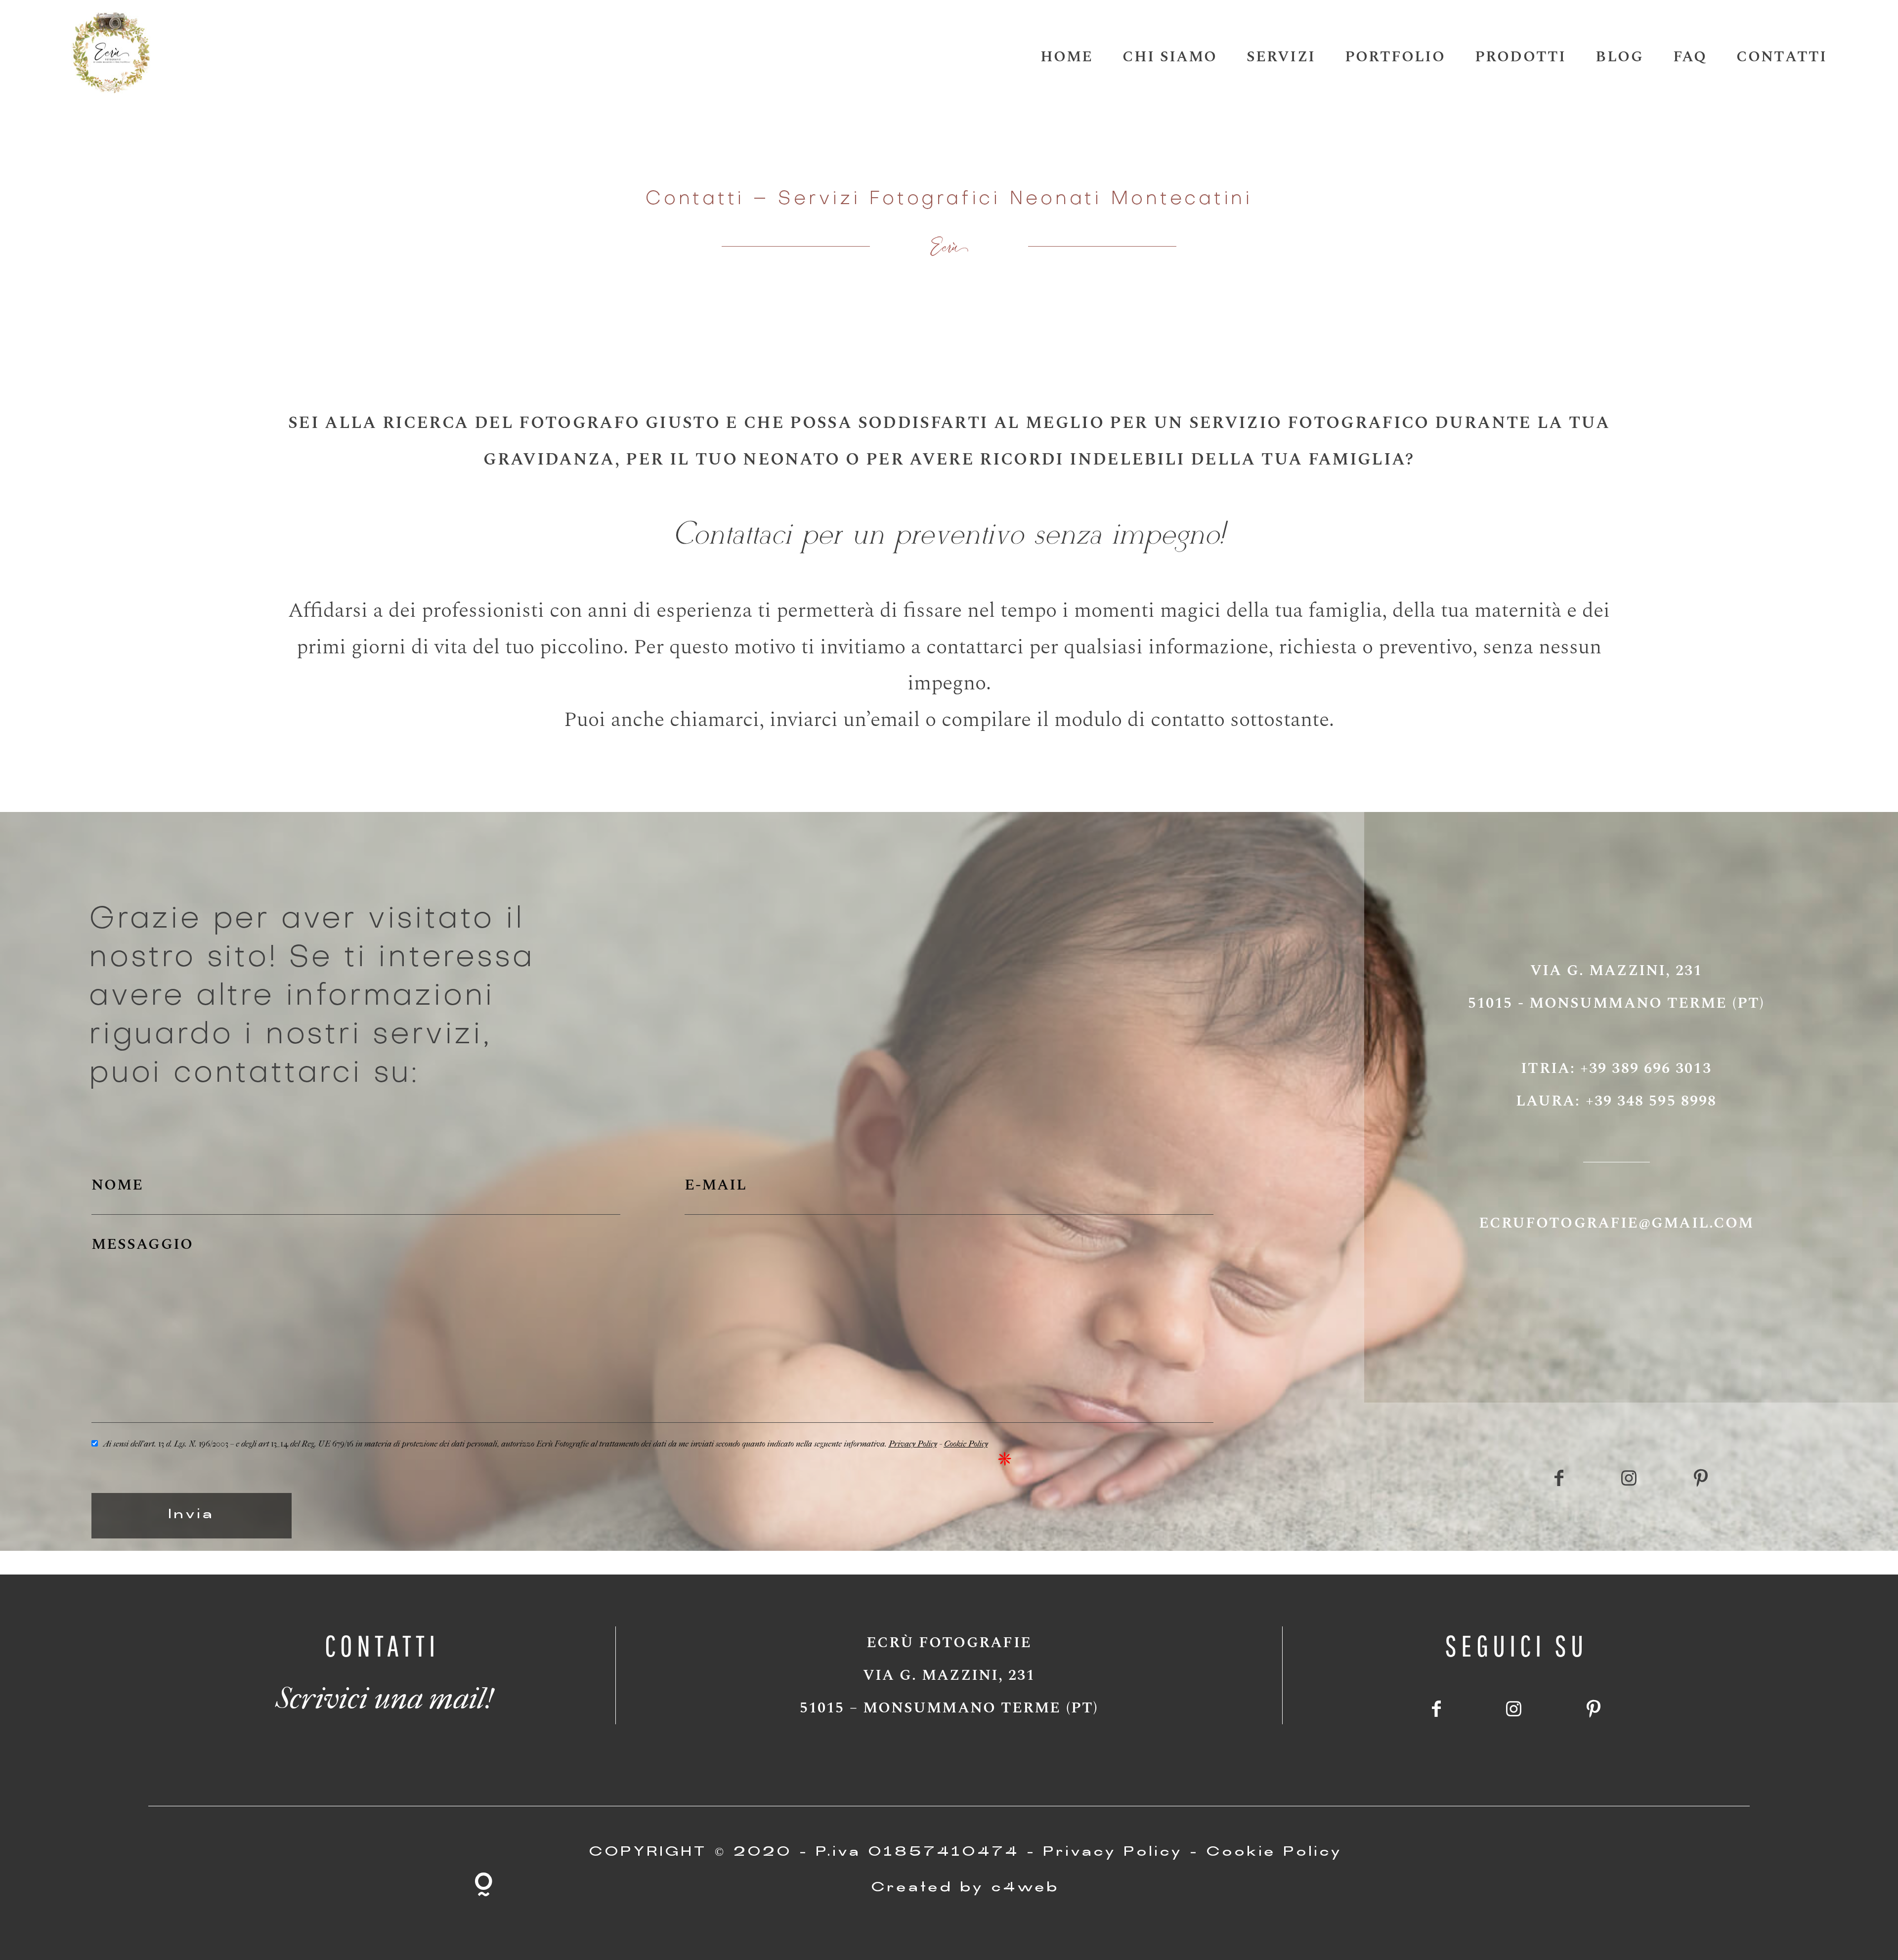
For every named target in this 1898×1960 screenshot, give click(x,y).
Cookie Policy (966, 1442)
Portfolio (1395, 57)
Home (1067, 57)
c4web (1026, 1889)
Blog (1619, 57)
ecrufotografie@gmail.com (1616, 1223)
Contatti (1782, 57)
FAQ (1690, 57)
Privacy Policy (912, 1442)
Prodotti (1521, 57)
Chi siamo (1170, 57)
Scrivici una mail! (382, 1691)
